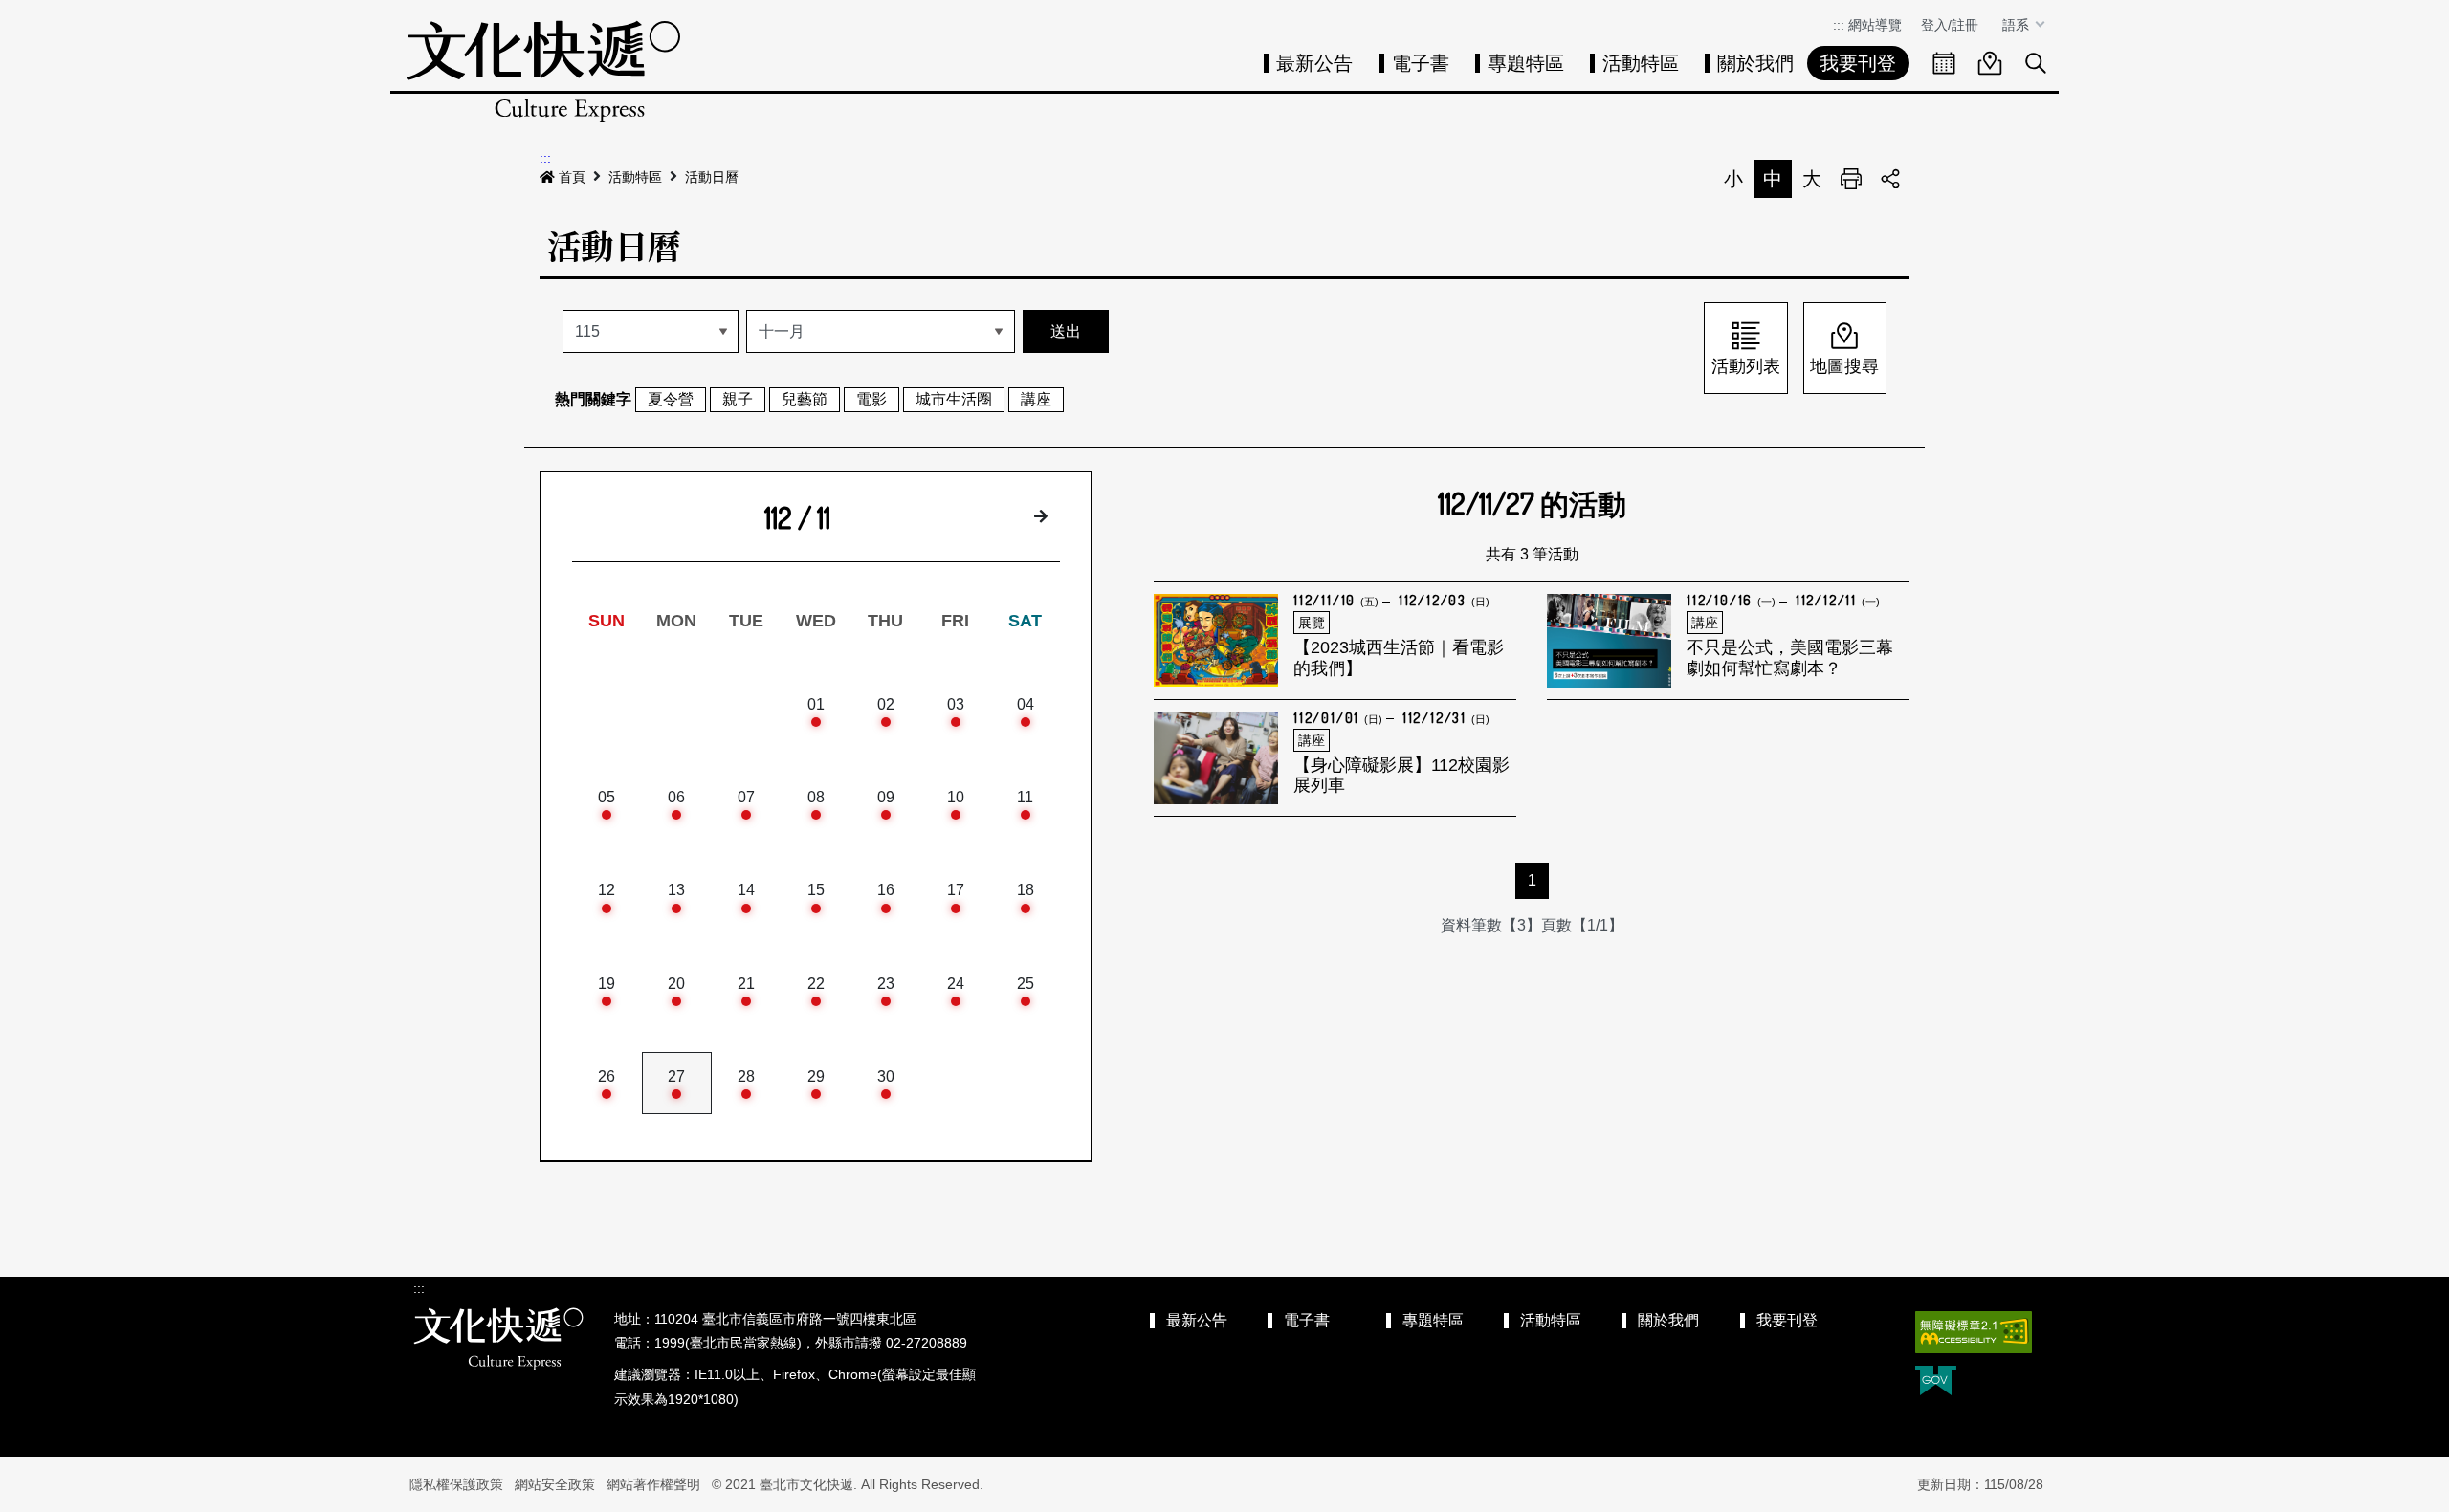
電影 (871, 399)
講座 (1036, 399)
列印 (1851, 179)
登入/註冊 (1950, 25)
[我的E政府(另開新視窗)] (1936, 1382)
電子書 (1421, 63)
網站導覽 (1875, 25)
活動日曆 (712, 177)
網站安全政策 (555, 1484)
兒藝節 (805, 399)
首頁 (572, 177)
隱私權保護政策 (456, 1484)
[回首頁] (543, 71)
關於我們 (1755, 63)
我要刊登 (1858, 63)
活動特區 (1641, 63)
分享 (1890, 179)
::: (1839, 25)
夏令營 (671, 399)
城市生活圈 (954, 399)
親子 (738, 399)
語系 (2018, 25)
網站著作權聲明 (653, 1484)
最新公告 (1314, 63)
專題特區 (1526, 63)
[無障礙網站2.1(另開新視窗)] (1974, 1332)
